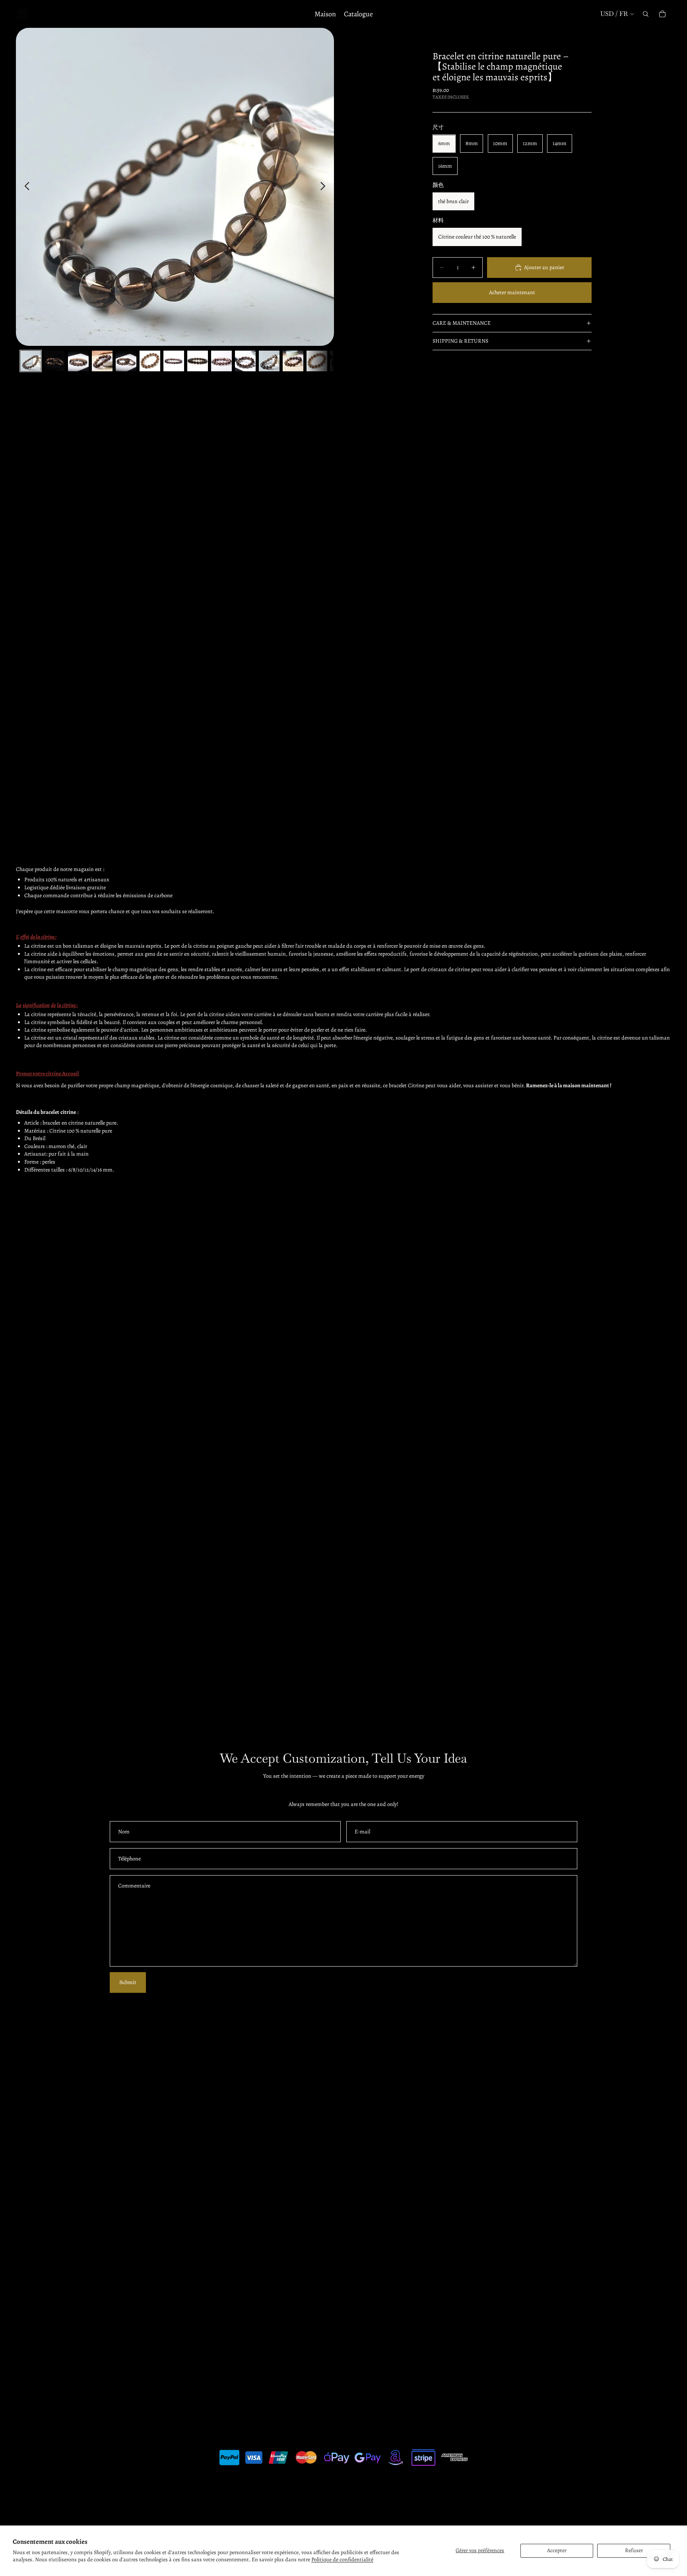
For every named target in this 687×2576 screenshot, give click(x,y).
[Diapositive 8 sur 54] (198, 361)
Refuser (634, 2550)
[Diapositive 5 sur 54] (126, 361)
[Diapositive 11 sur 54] (269, 361)
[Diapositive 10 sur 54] (245, 361)
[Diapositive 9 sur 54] (221, 361)
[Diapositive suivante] (325, 187)
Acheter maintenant (512, 292)
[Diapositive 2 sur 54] (54, 361)
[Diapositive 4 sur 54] (102, 361)
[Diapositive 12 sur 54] (293, 361)
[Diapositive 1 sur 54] (31, 361)
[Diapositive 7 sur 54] (174, 361)
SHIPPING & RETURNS (460, 341)
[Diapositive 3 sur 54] (78, 361)
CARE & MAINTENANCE (462, 323)
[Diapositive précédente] (25, 187)
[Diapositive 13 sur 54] (317, 361)
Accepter (557, 2550)
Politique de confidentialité (342, 2560)
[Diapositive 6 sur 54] (150, 361)
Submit (128, 1982)
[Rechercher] (646, 14)
